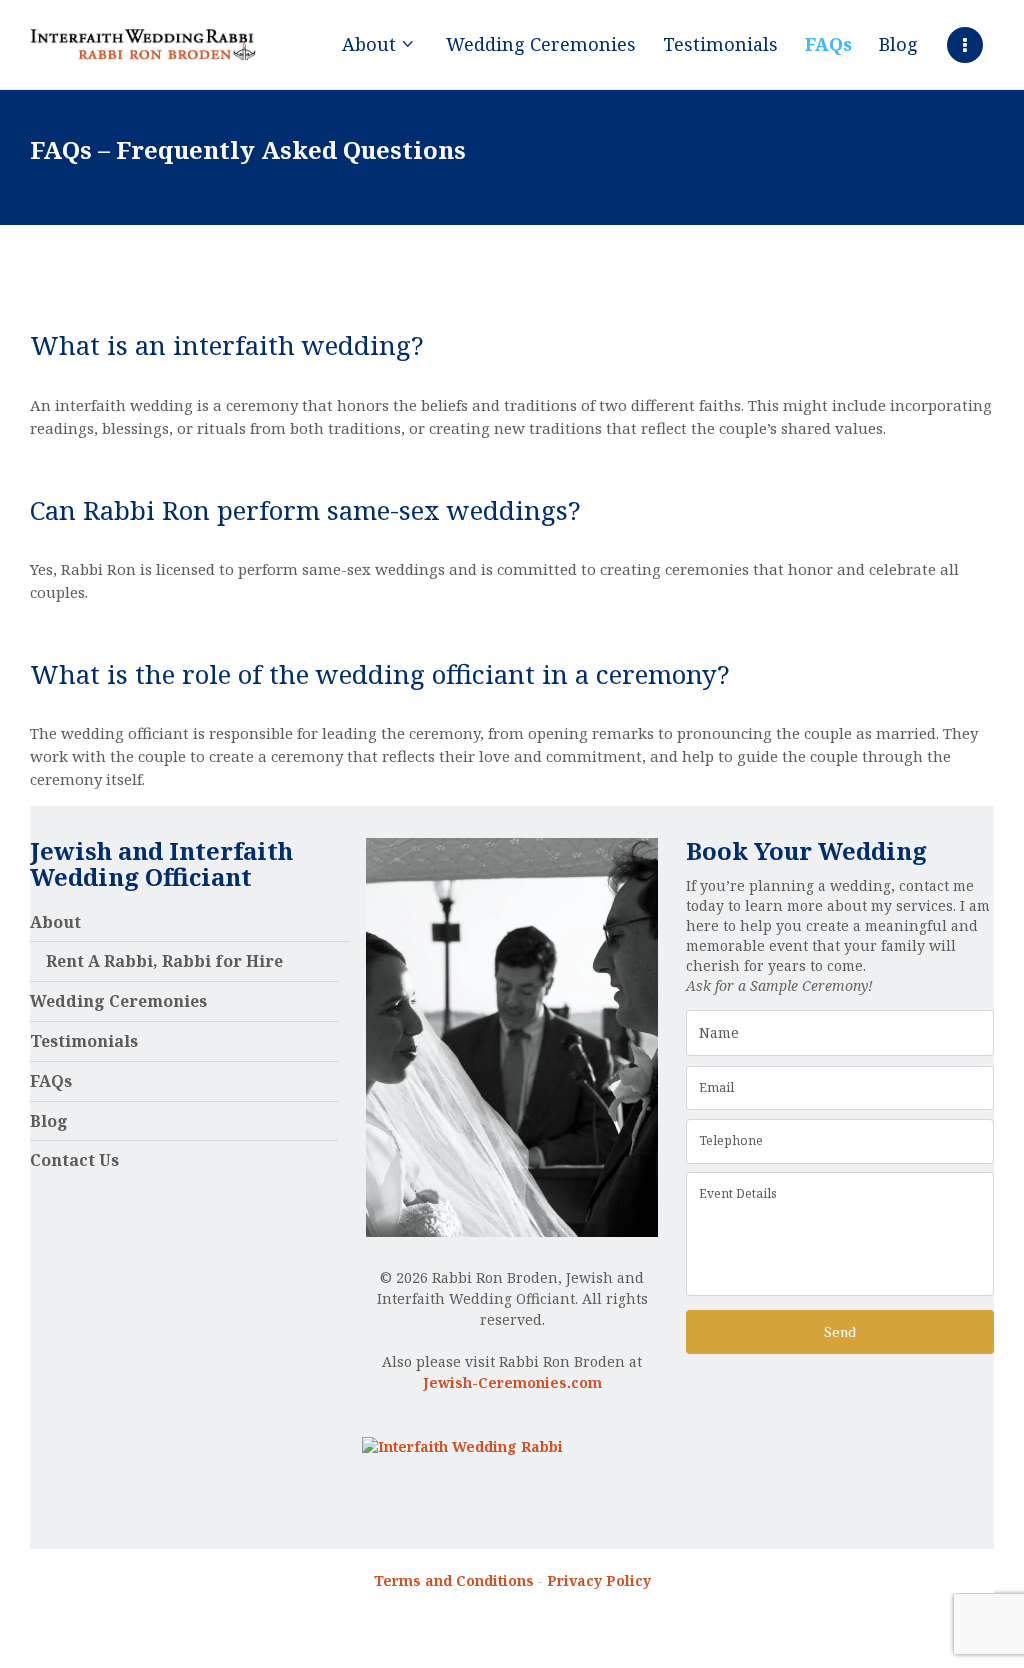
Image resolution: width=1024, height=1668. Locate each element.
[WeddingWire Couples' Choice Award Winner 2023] (462, 1446)
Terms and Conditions (454, 1580)
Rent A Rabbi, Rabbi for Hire (164, 961)
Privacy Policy (599, 1580)
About (55, 922)
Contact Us (74, 1160)
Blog (49, 1121)
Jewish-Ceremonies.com (512, 1382)
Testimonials (84, 1041)
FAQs (51, 1081)
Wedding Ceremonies (118, 1001)
